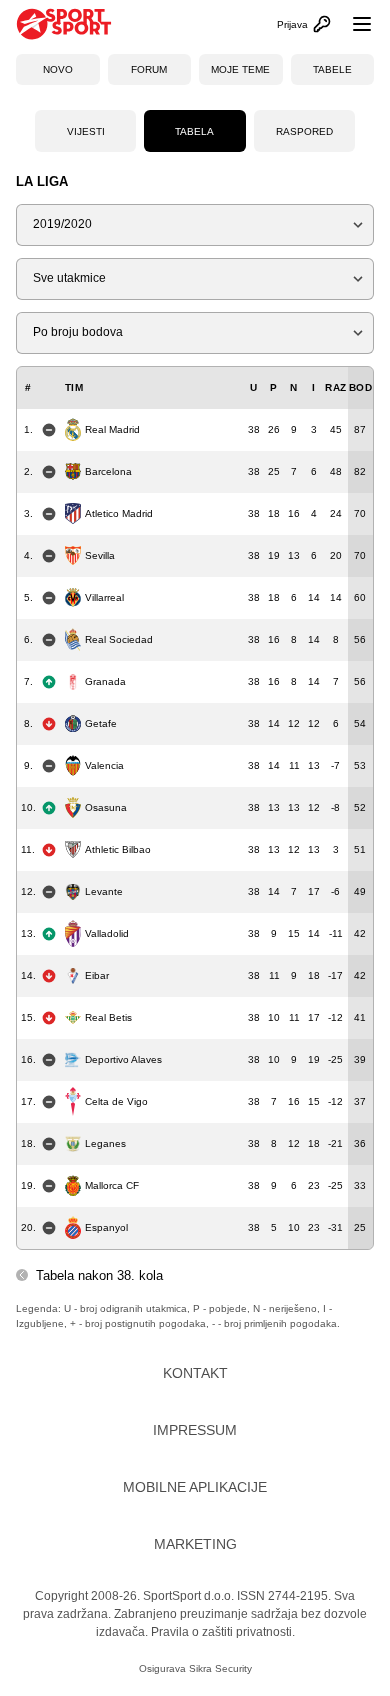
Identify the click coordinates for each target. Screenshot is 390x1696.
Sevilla (100, 555)
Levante (104, 891)
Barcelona (108, 471)
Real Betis (108, 1017)
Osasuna (106, 807)
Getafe (101, 723)
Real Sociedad (119, 639)
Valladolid (107, 933)
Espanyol (106, 1227)
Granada (105, 681)
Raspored (304, 131)
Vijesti (86, 131)
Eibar (97, 975)
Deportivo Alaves (123, 1059)
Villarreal (104, 597)
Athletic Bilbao (118, 849)
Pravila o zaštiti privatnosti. (223, 1632)
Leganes (105, 1143)
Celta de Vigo (116, 1101)
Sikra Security (220, 1668)
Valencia (104, 765)
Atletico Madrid (119, 513)
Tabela (194, 131)
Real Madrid (112, 429)
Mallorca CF (112, 1185)
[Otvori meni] (353, 24)
